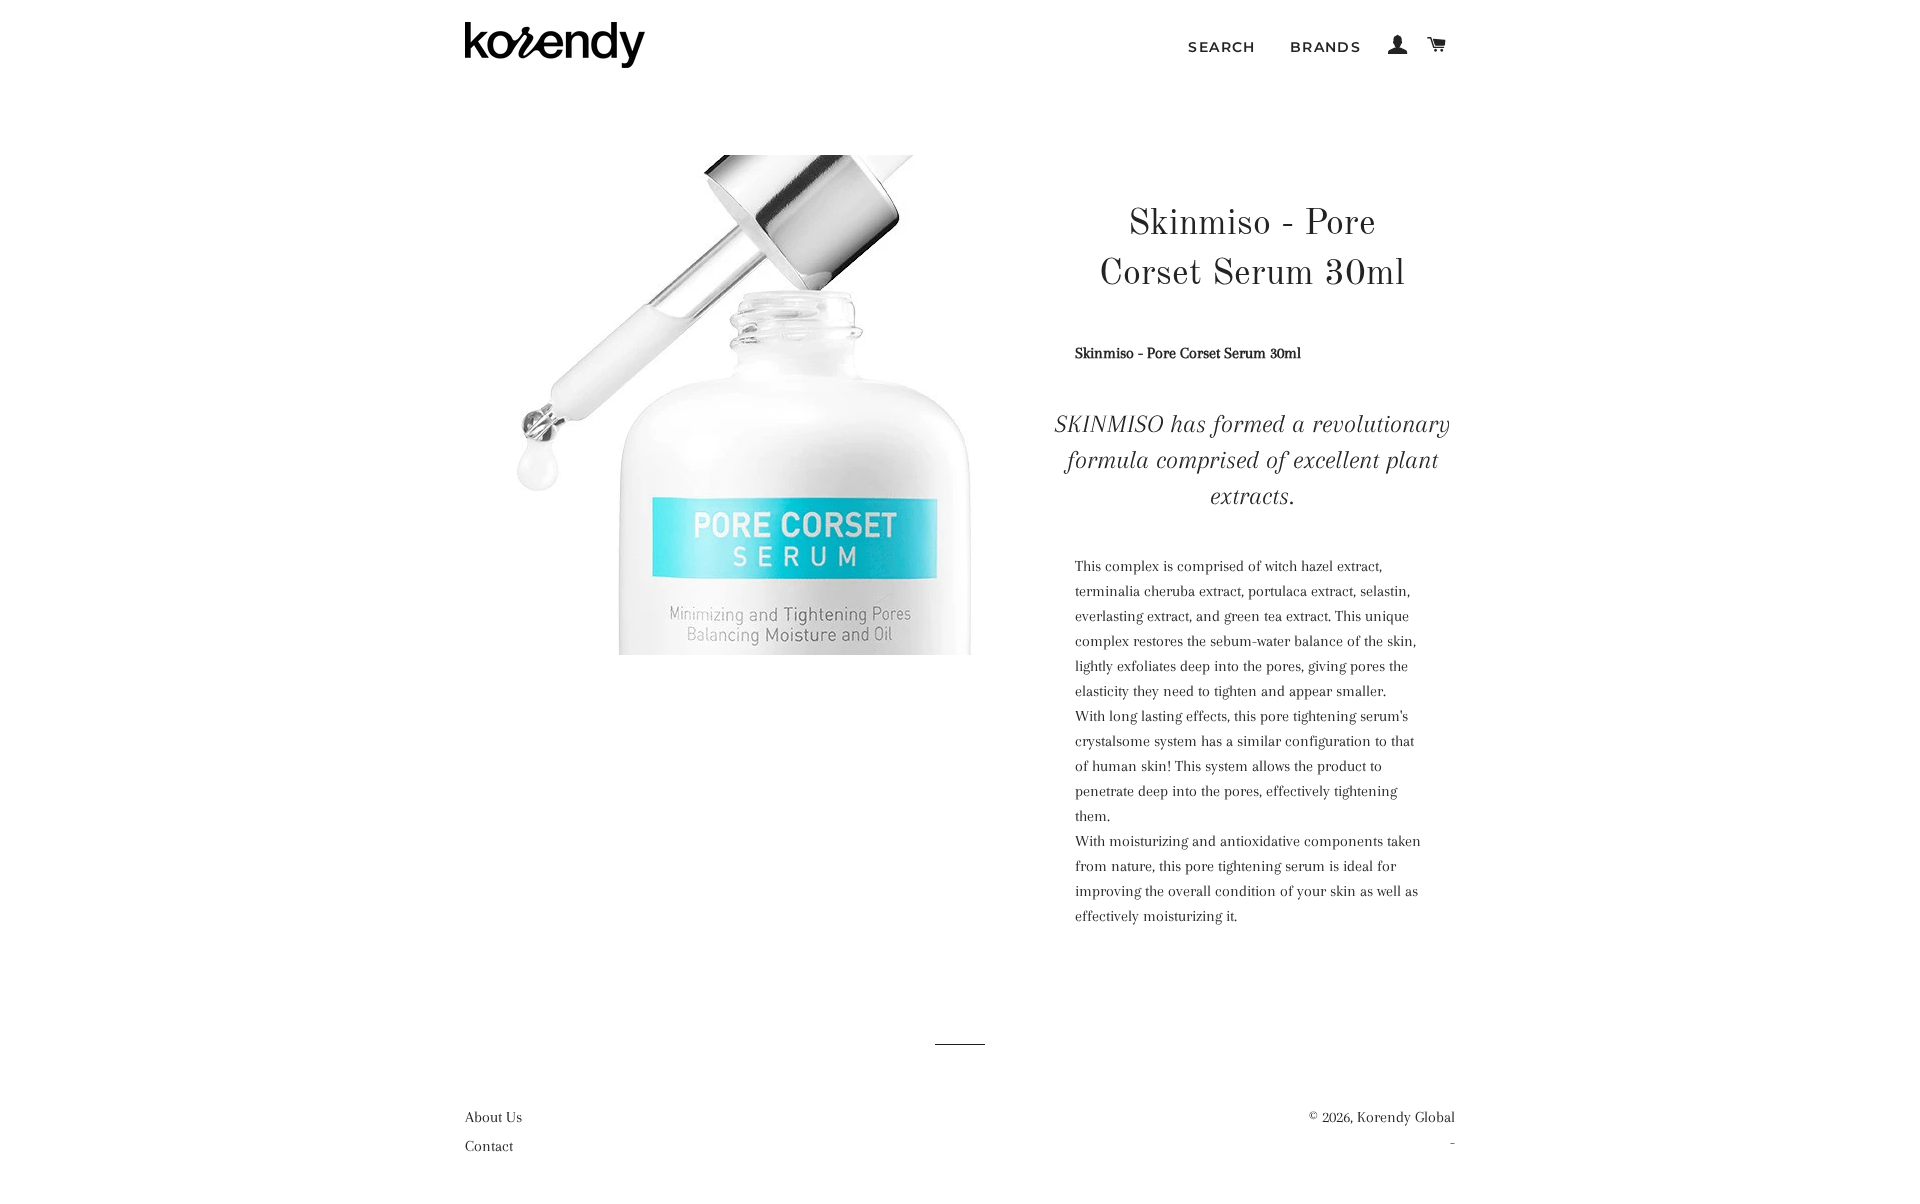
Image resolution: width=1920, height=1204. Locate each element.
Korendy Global (1406, 1117)
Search (1221, 47)
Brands (1325, 47)
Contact (489, 1146)
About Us (493, 1117)
